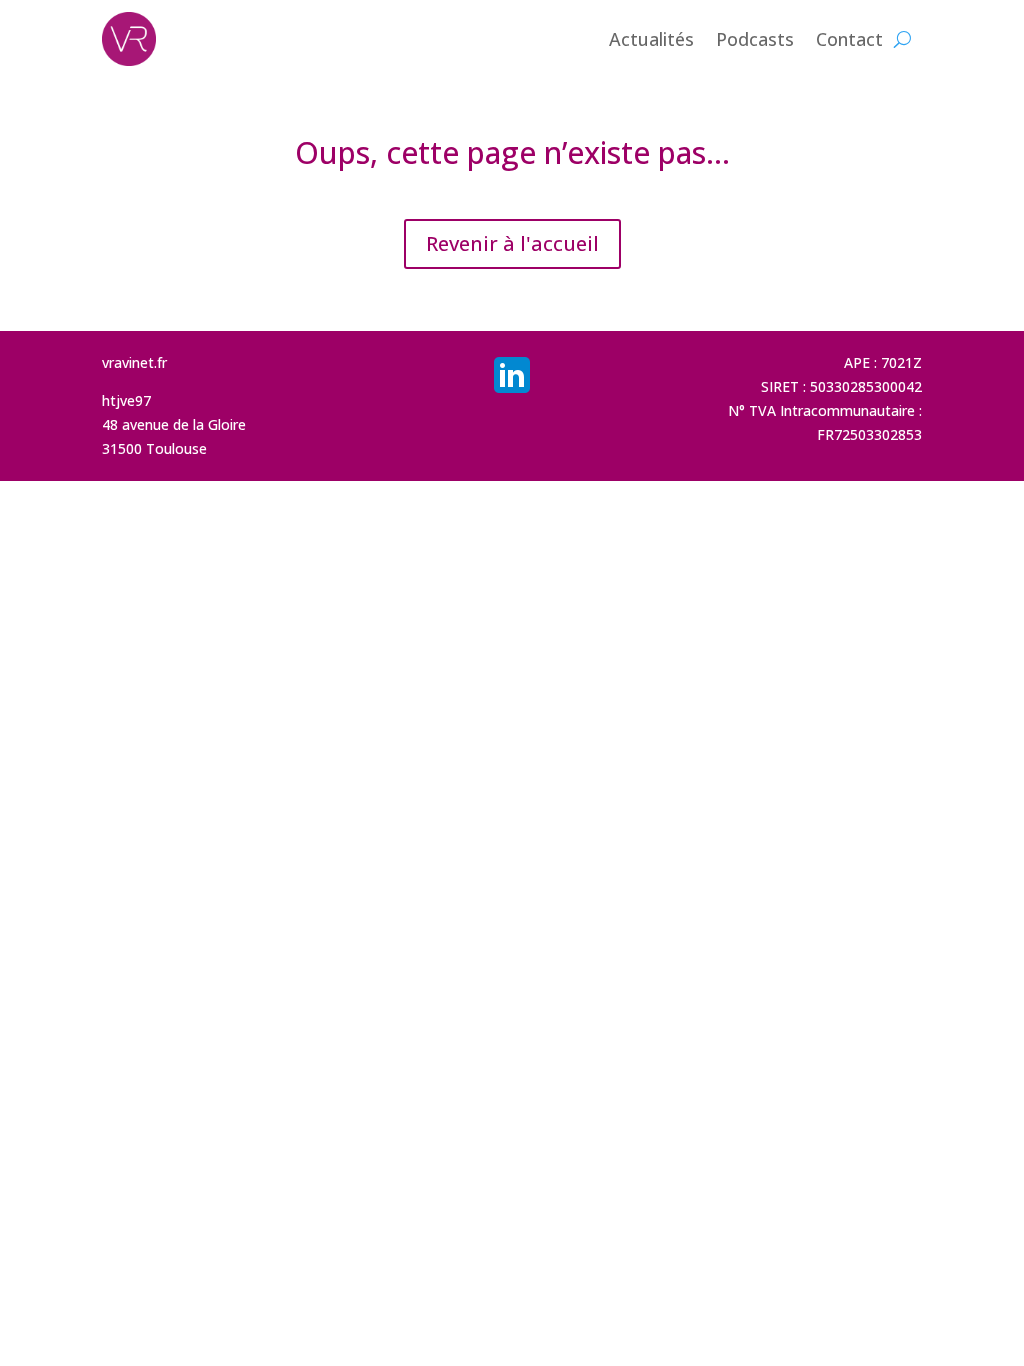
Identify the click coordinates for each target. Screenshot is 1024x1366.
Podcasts (755, 39)
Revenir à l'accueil (512, 243)
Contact (849, 39)
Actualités (651, 39)
